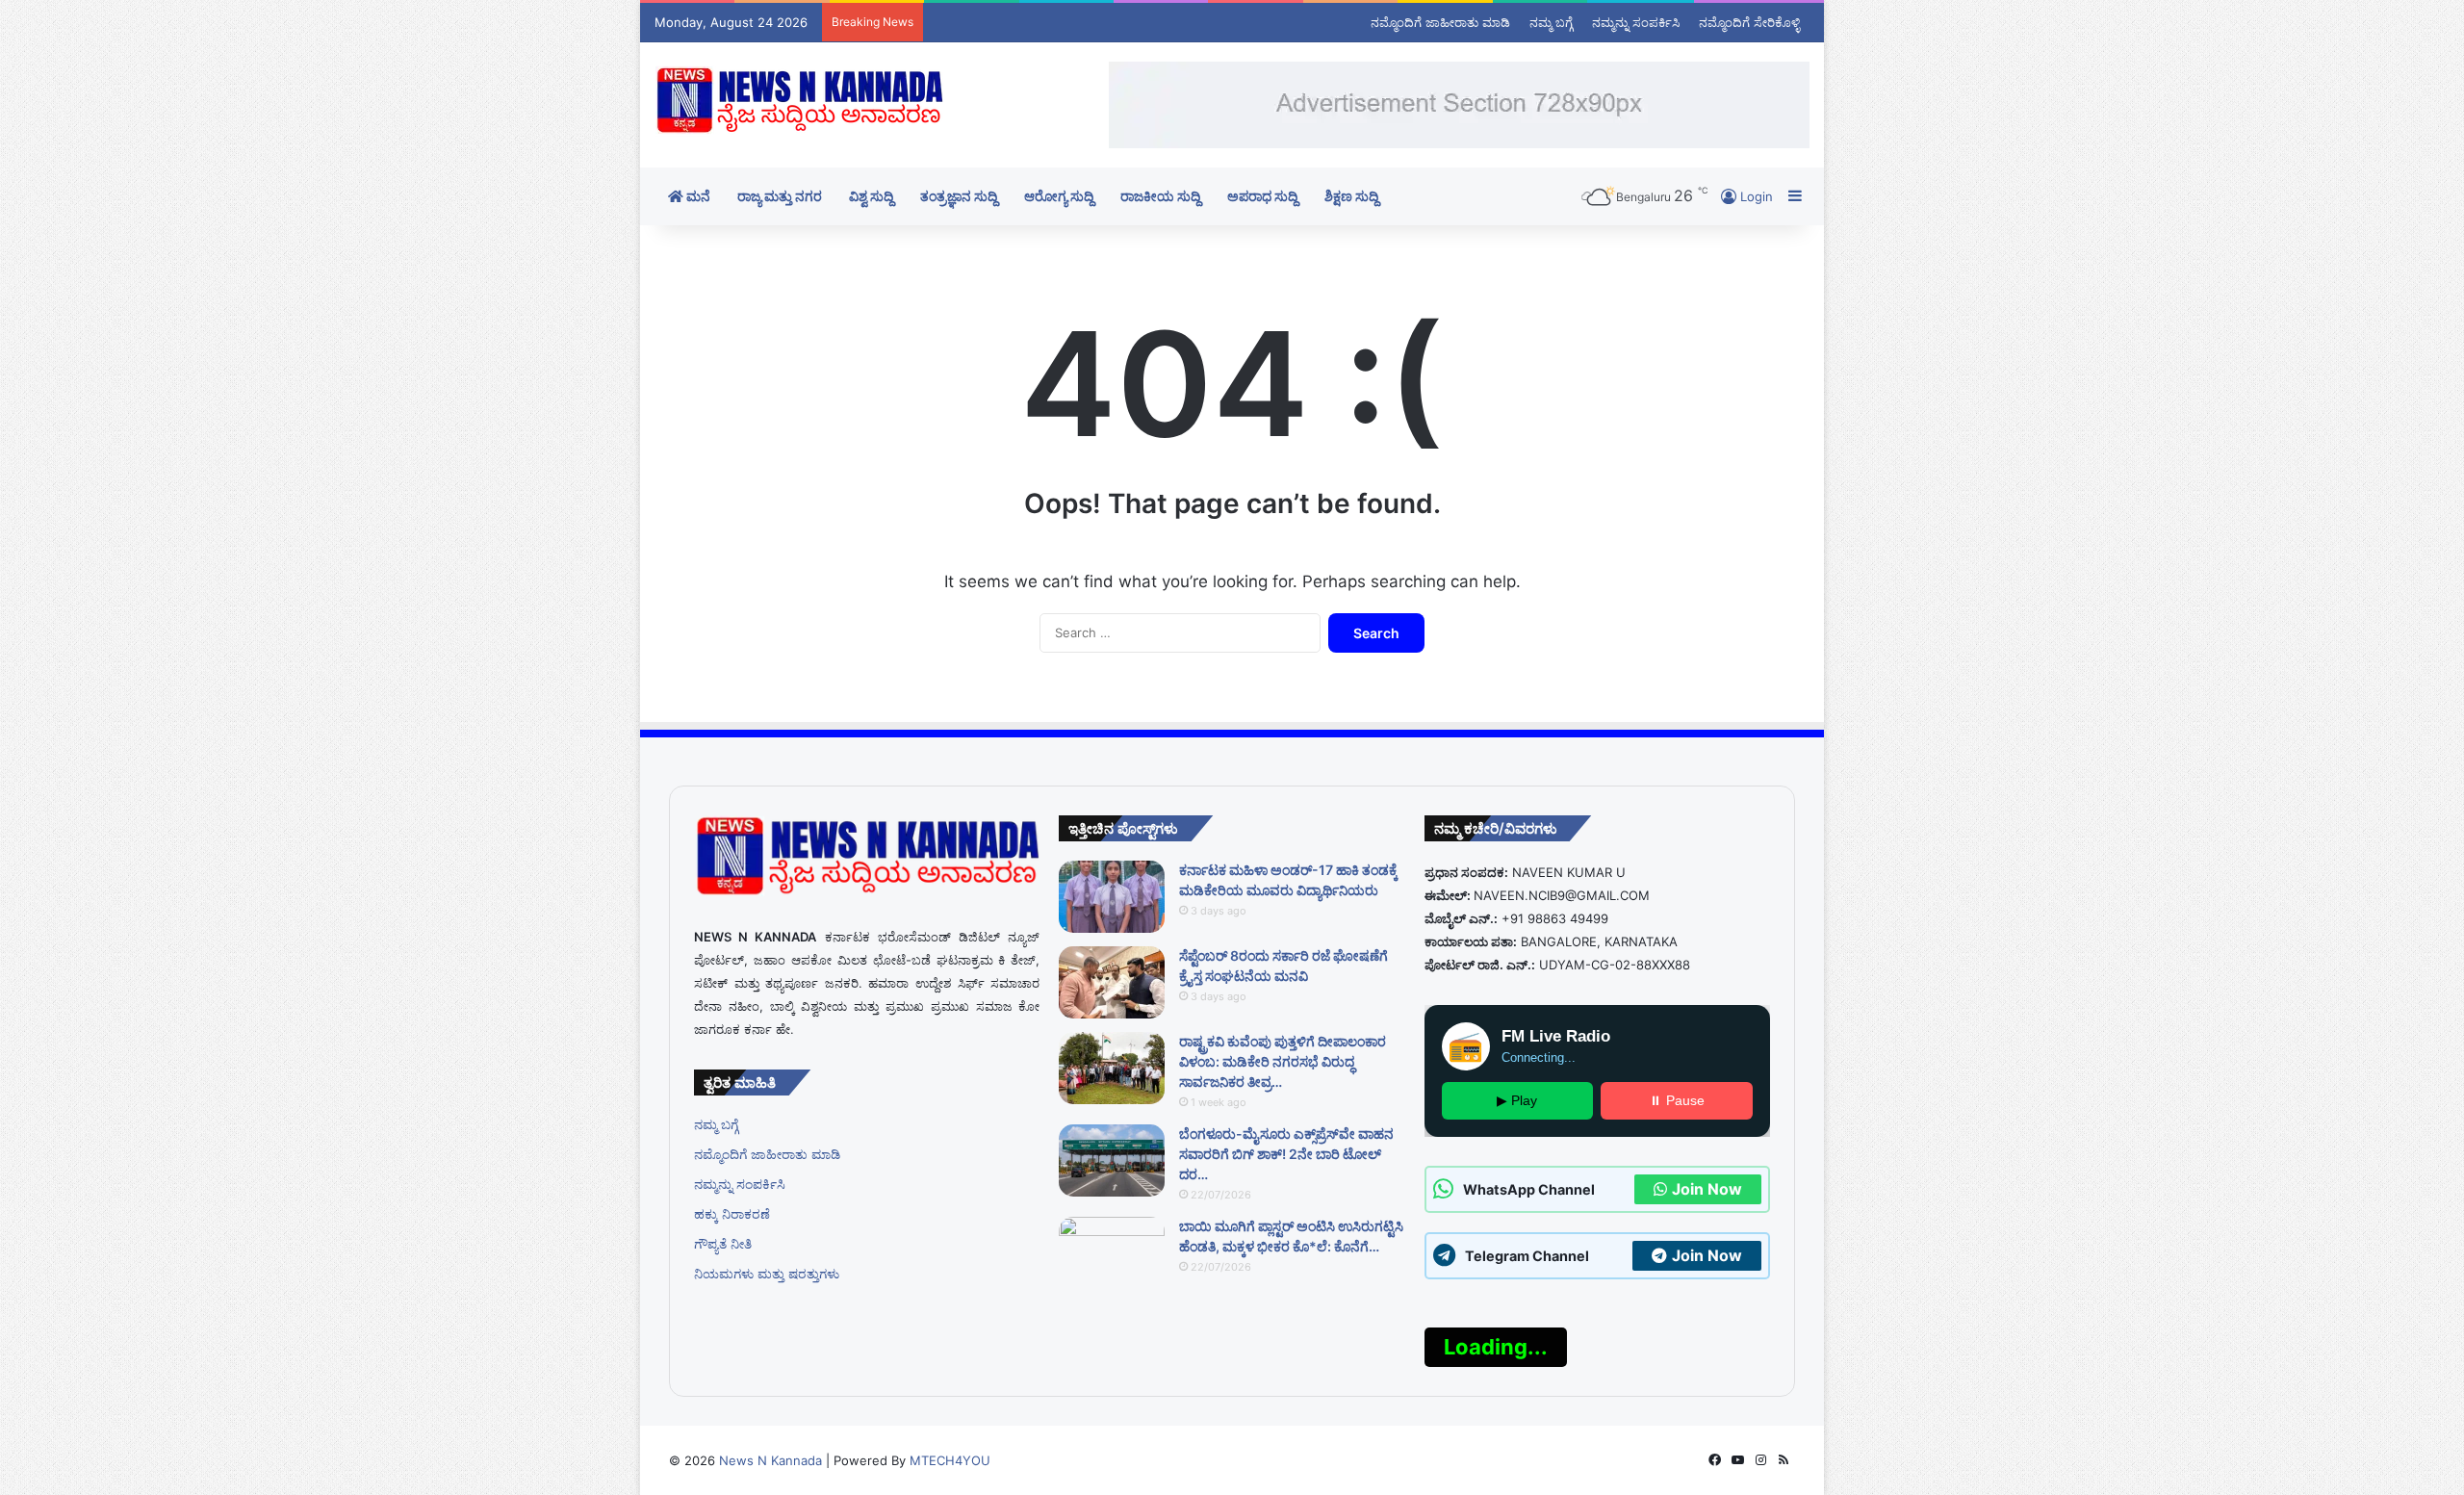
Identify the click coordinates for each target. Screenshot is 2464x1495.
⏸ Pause (1677, 1100)
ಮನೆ (697, 196)
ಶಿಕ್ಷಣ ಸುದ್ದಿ (1351, 196)
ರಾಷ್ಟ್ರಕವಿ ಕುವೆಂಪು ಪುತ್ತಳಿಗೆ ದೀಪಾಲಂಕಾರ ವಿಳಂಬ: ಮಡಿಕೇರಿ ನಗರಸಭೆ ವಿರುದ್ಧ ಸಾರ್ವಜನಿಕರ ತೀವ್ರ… (1283, 1061)
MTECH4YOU (950, 1460)
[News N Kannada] (799, 100)
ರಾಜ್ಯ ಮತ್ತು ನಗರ (780, 196)
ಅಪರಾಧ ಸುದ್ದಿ (1262, 196)
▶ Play (1517, 1100)
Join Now (1707, 1189)
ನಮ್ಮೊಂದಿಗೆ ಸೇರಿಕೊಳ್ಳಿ (1749, 22)
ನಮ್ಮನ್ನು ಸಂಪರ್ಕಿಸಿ (1636, 22)
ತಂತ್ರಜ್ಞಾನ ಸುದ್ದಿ (959, 196)
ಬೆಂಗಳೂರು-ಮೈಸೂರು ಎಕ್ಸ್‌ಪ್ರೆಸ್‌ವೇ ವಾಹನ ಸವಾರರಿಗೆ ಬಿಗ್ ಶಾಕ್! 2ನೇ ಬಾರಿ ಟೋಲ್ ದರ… (1286, 1154)
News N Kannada (769, 1460)
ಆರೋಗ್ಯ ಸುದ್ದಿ (1059, 196)
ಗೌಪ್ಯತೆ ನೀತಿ (723, 1244)
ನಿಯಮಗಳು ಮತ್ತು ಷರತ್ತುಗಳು (767, 1274)
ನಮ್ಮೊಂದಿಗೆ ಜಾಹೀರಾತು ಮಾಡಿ (1440, 22)
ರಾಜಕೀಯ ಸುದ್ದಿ (1160, 196)
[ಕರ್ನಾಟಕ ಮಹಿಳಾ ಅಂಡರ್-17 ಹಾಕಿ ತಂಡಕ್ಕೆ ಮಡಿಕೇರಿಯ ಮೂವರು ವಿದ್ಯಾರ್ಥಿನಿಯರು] (1112, 897)
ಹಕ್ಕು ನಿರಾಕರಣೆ (732, 1214)
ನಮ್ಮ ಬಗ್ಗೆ (1551, 22)
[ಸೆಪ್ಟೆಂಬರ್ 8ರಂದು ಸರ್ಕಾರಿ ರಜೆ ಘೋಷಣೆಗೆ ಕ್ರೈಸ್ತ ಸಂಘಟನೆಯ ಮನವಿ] (1112, 982)
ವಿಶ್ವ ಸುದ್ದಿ (871, 196)
